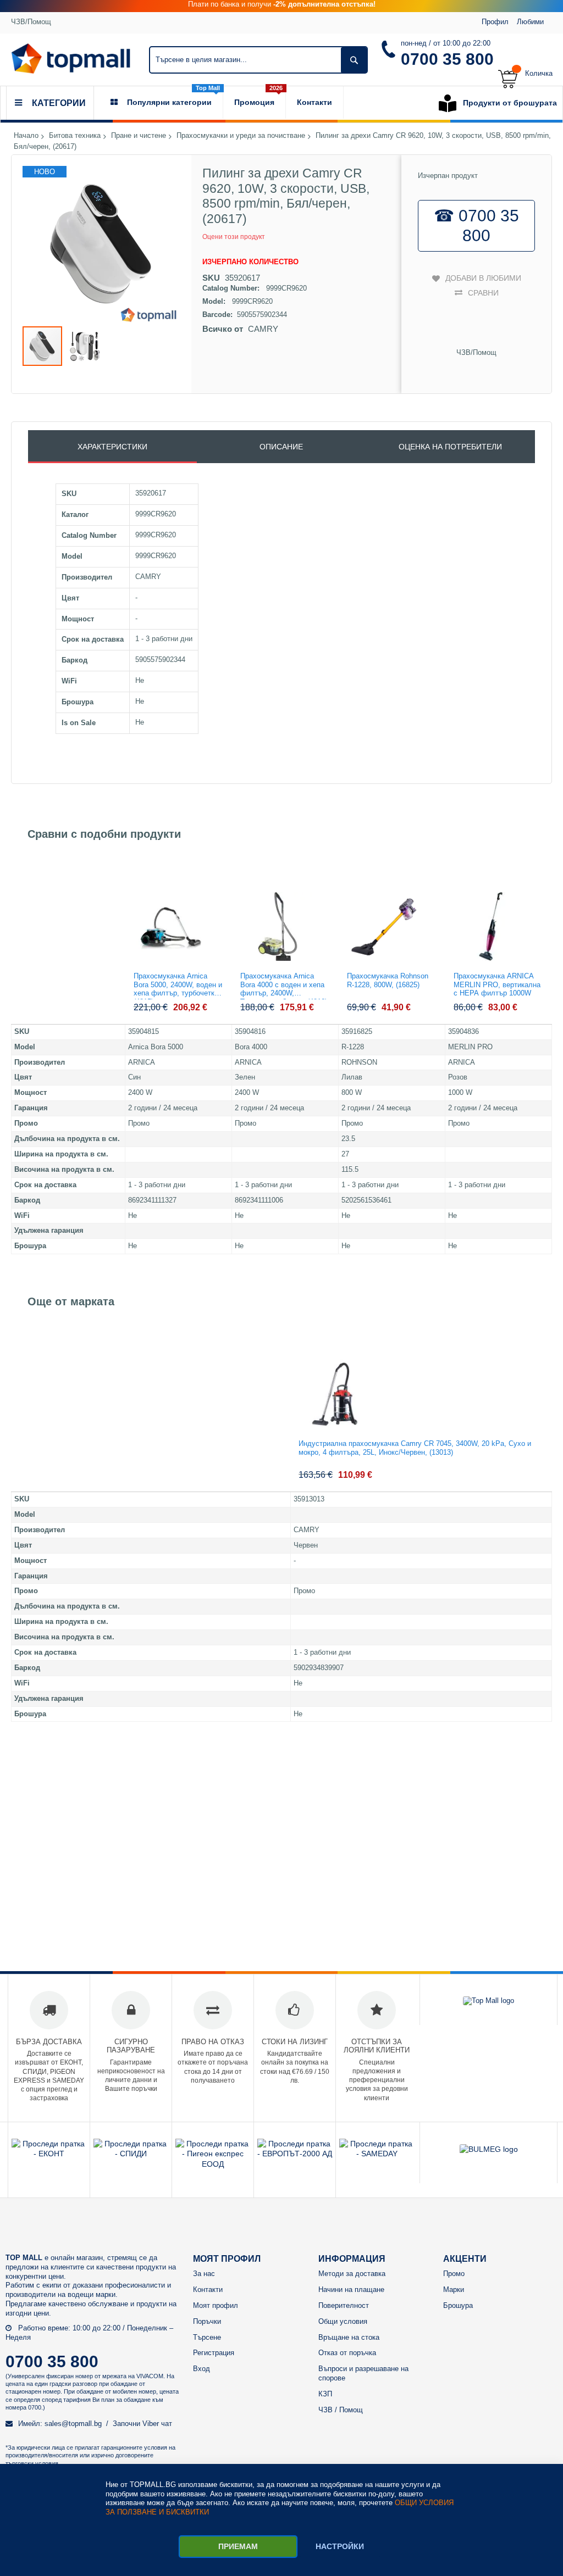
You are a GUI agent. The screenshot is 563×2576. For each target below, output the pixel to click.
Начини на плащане (351, 2290)
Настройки (340, 2546)
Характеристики (112, 447)
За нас (204, 2274)
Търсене (207, 2337)
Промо (454, 2274)
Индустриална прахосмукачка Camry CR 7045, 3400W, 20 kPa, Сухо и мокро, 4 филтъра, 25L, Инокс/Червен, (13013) (415, 1448)
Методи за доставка (352, 2274)
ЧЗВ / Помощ (341, 2410)
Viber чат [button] (157, 2424)
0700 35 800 (447, 59)
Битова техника (75, 136)
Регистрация (214, 2353)
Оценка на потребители (450, 447)
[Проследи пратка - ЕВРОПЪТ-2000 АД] (295, 2154)
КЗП (325, 2394)
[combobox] (258, 60)
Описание (281, 447)
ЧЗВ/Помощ (31, 22)
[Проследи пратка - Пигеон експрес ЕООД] (213, 2164)
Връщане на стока (349, 2337)
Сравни (483, 293)
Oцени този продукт (234, 237)
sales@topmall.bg (73, 2424)
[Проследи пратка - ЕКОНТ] (49, 2154)
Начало (26, 136)
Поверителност (344, 2305)
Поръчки (207, 2321)
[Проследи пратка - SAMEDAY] (377, 2154)
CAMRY (263, 329)
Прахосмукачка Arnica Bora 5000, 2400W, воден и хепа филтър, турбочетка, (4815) (178, 986)
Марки (454, 2290)
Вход (202, 2369)
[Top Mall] (71, 59)
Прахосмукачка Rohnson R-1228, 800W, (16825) (388, 980)
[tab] (112, 447)
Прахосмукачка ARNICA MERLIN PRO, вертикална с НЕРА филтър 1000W (497, 984)
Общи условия (343, 2321)
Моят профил (216, 2305)
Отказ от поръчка (347, 2353)
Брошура (458, 2305)
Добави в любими (483, 278)
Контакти (208, 2290)
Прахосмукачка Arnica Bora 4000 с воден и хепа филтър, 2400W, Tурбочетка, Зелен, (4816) (284, 986)
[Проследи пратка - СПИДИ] (131, 2154)
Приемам (238, 2546)
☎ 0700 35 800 (476, 226)
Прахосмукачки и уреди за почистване (241, 136)
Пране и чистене (139, 136)
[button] (85, 346)
